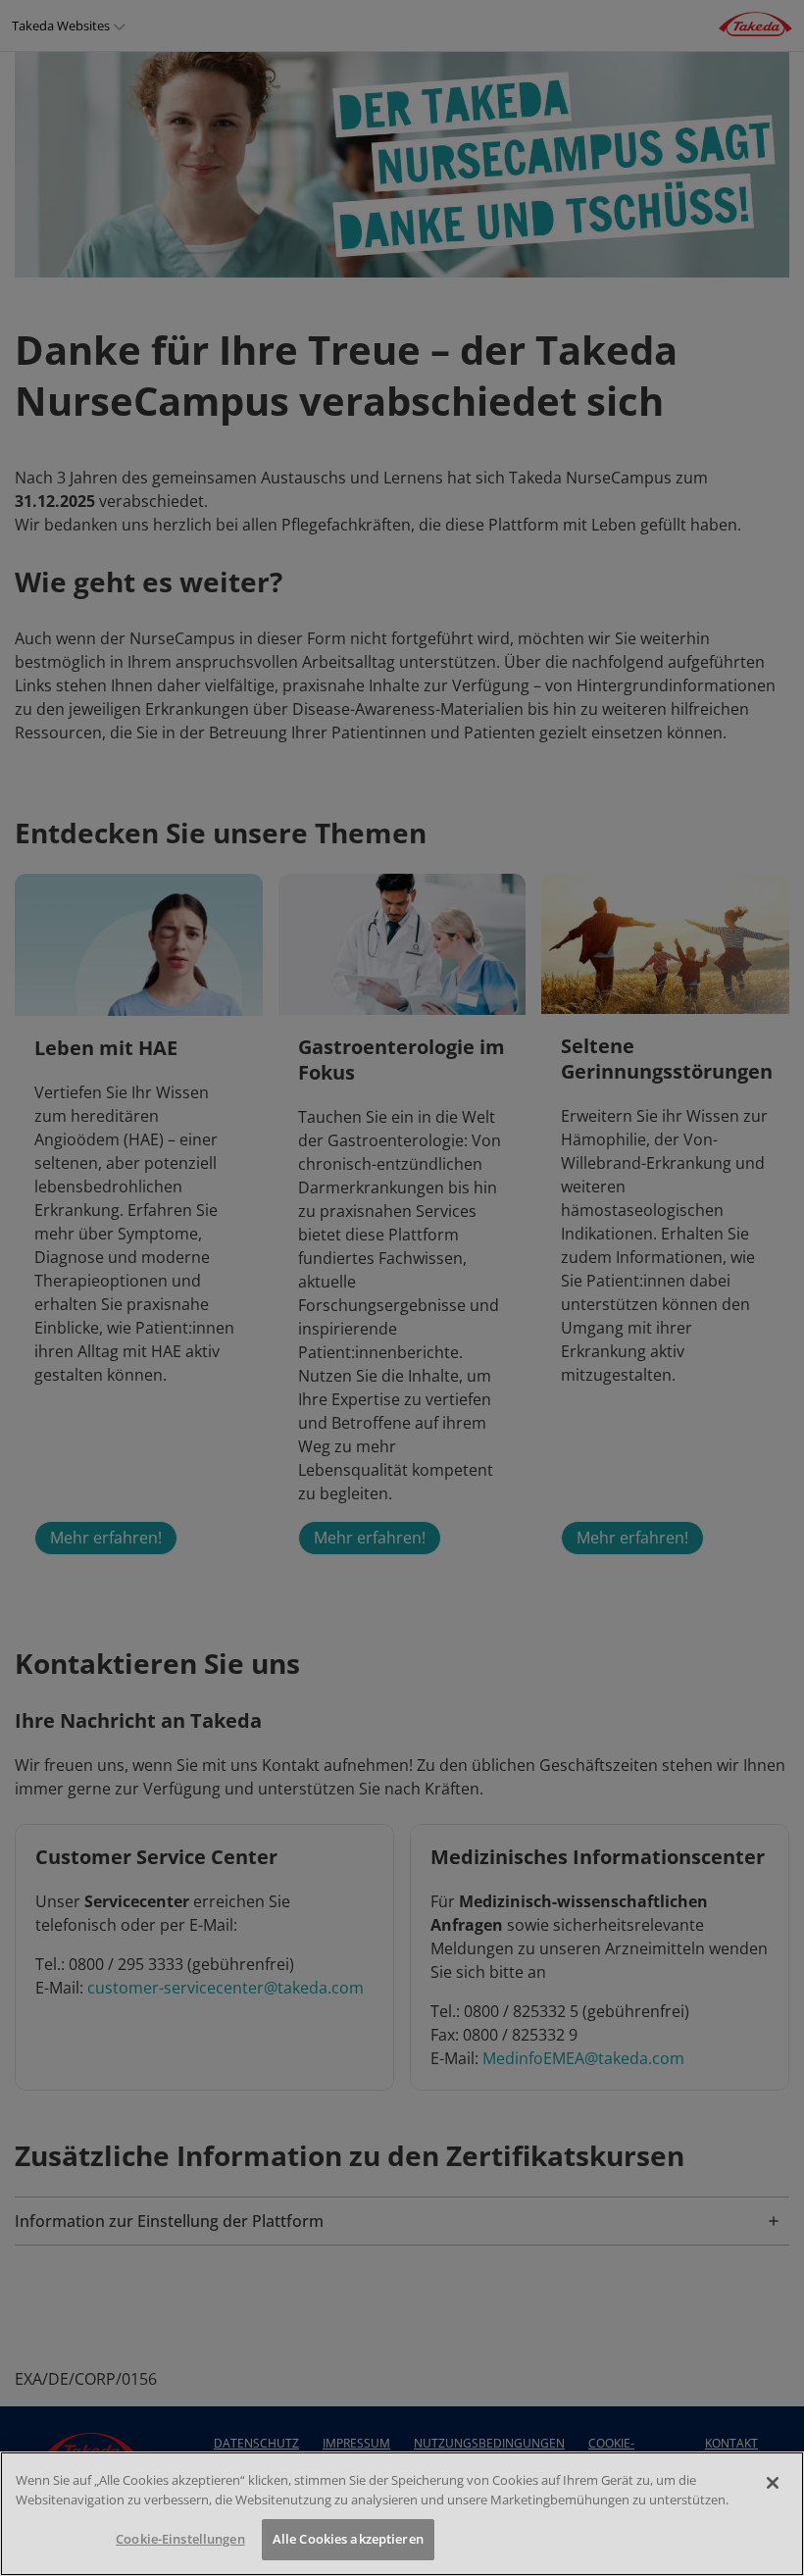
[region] (402, 2514)
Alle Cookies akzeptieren (348, 2539)
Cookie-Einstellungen (180, 2539)
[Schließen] (773, 2483)
